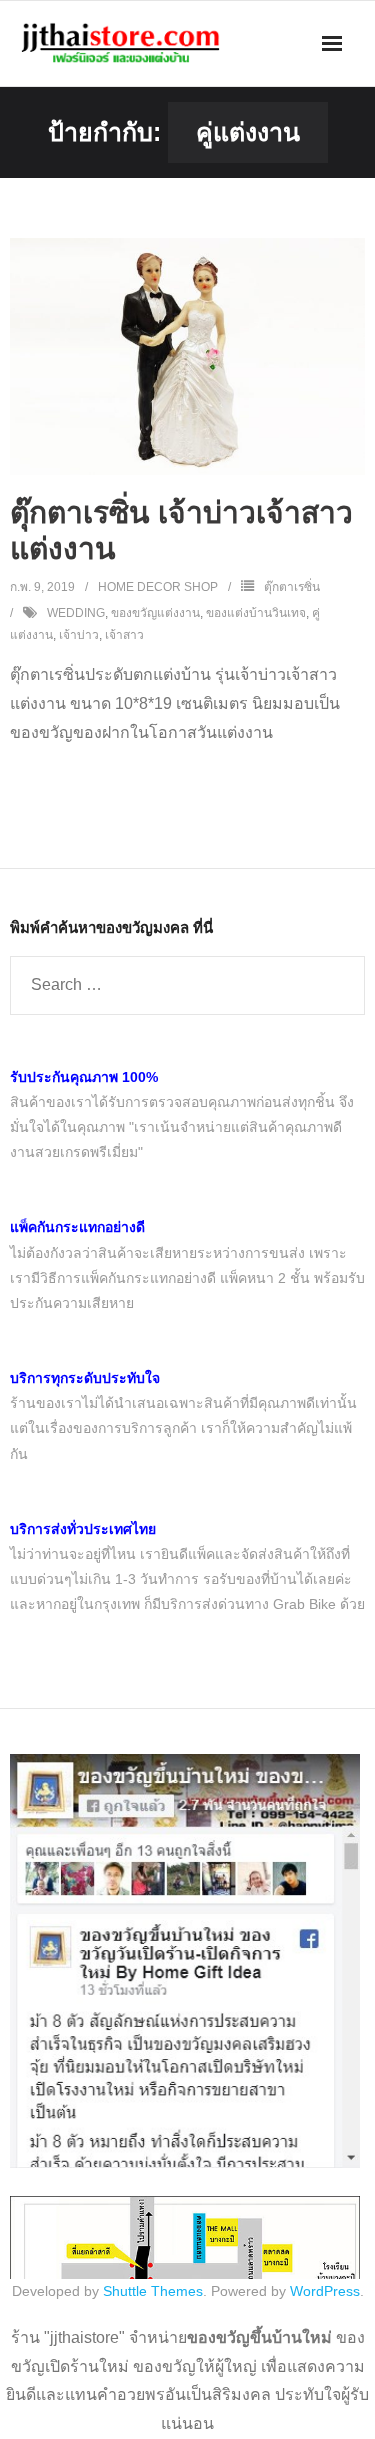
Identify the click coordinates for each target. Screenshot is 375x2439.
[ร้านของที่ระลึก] (185, 2163)
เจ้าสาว (124, 635)
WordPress (325, 2291)
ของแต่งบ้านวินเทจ (256, 613)
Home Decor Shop (158, 587)
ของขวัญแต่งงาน (155, 613)
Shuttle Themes (153, 2291)
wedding (76, 613)
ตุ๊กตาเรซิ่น (292, 587)
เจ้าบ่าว (79, 635)
